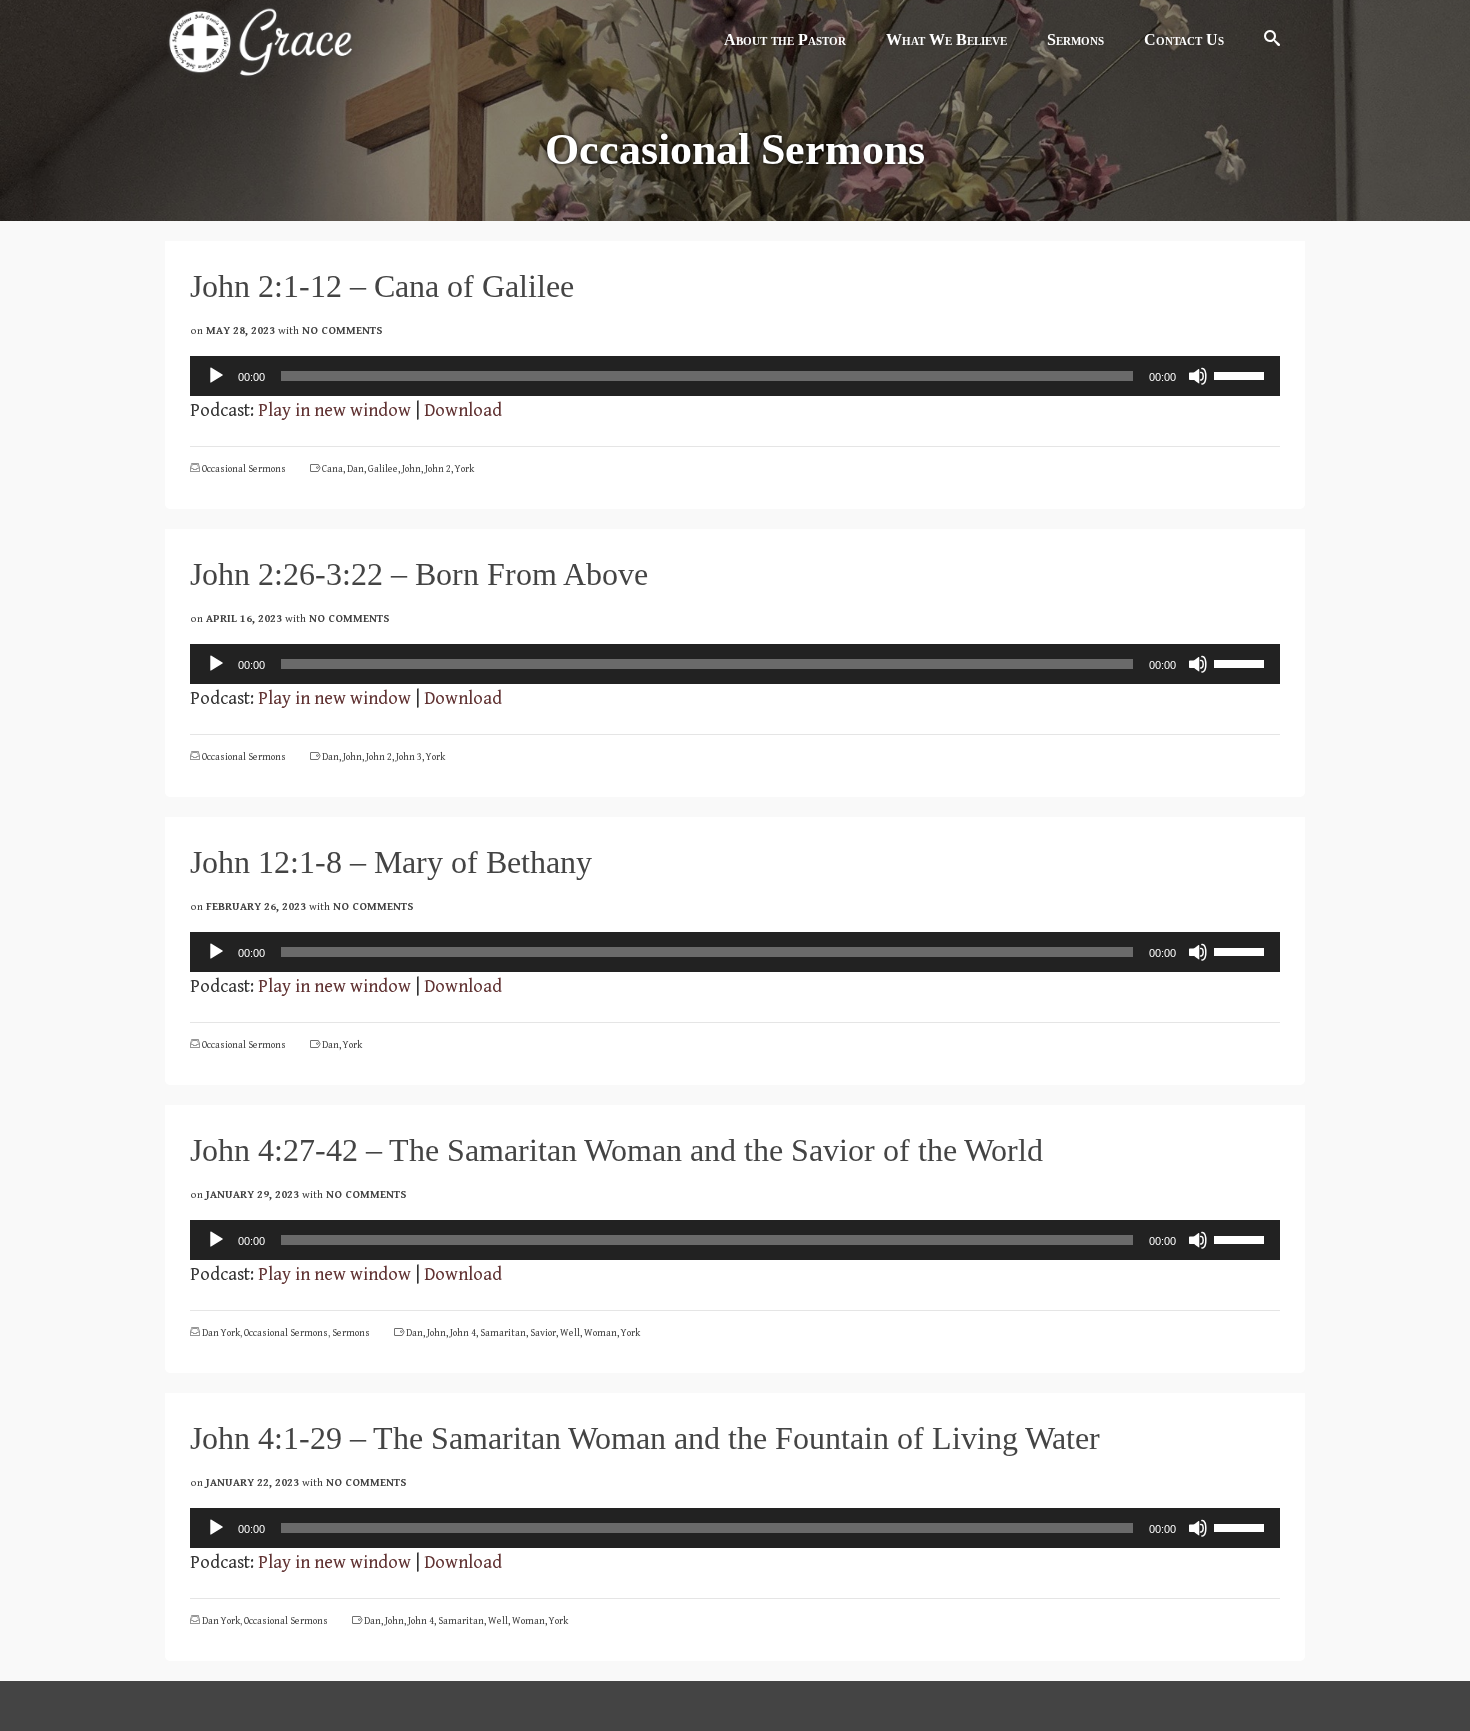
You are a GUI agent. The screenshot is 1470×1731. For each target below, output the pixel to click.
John (411, 469)
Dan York (221, 1333)
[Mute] (1198, 376)
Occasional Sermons (244, 469)
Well (570, 1333)
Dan (355, 469)
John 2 (438, 469)
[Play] (216, 376)
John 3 (409, 757)
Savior (543, 1333)
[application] (735, 376)
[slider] (1242, 374)
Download (463, 410)
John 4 (463, 1333)
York (464, 469)
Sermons (351, 1333)
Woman (600, 1333)
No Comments (342, 330)
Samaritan (503, 1333)
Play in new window (334, 410)
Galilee (383, 469)
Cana (332, 469)
